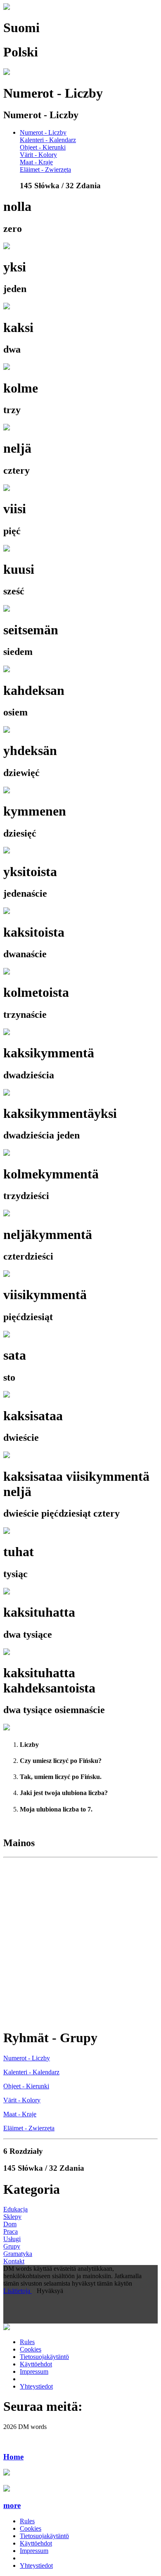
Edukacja (15, 2209)
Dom (10, 2224)
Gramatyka (18, 2254)
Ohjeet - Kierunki (43, 147)
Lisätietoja (18, 2291)
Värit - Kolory (38, 155)
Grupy (12, 2246)
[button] (80, 2506)
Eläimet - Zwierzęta (45, 169)
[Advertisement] (80, 1941)
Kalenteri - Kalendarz (48, 140)
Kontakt (14, 2261)
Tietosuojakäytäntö (44, 2357)
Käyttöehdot (36, 2364)
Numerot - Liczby (43, 132)
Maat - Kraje (36, 162)
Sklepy (12, 2217)
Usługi (12, 2239)
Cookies (31, 2349)
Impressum (34, 2371)
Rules (27, 2342)
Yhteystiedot (36, 2386)
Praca (11, 2231)
